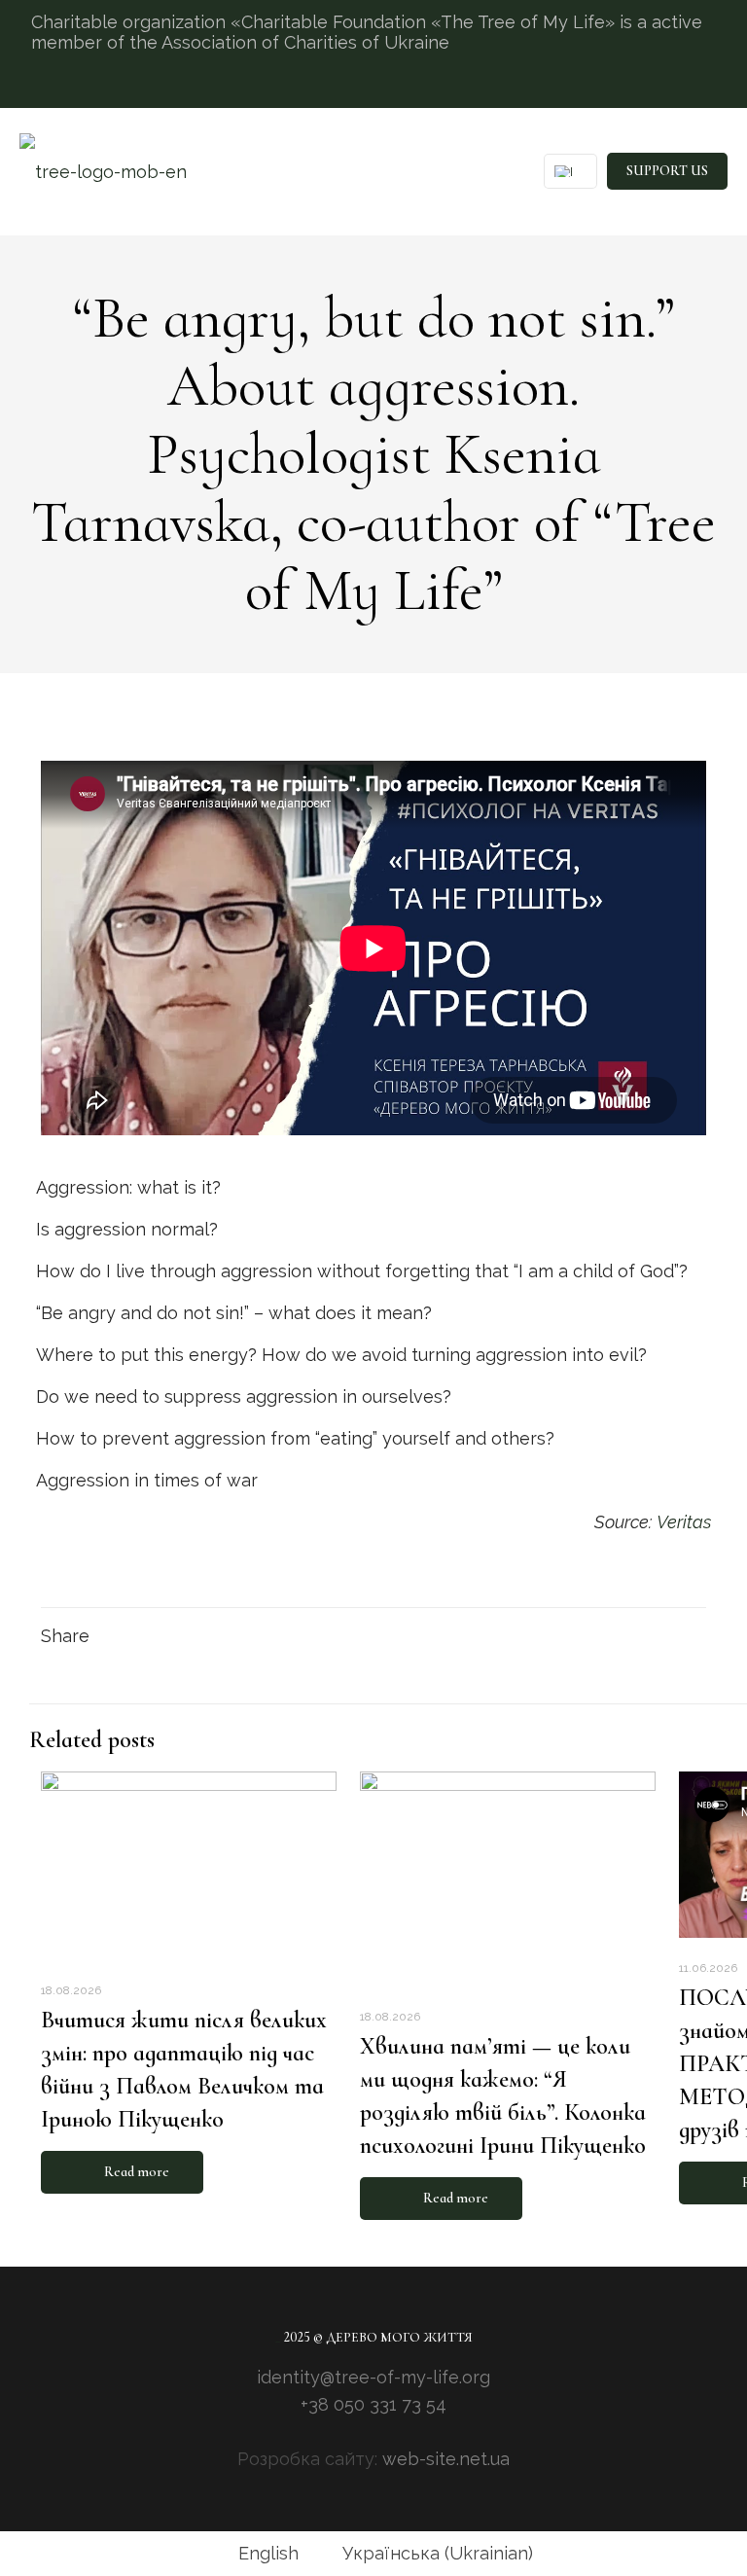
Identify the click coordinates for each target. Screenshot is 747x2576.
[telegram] (710, 88)
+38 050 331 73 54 (373, 2404)
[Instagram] (662, 88)
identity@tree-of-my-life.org (373, 2377)
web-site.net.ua (446, 2459)
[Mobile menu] (488, 171)
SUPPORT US (667, 171)
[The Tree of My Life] (103, 171)
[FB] (688, 88)
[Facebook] (350, 2432)
